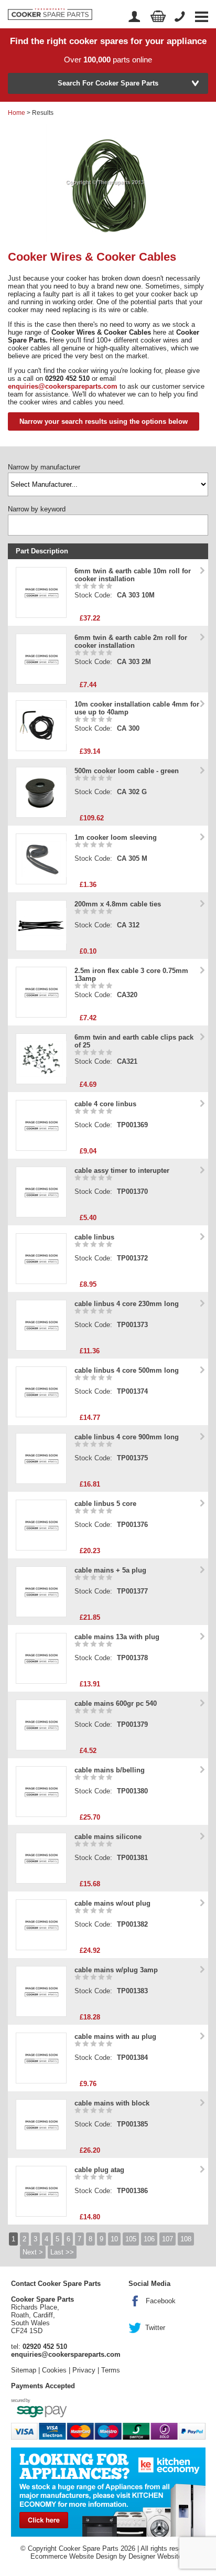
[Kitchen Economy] (108, 2491)
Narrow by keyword (37, 509)
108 (186, 2239)
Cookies (54, 2370)
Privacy (84, 2370)
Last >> (62, 2252)
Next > (33, 2252)
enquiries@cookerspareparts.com (63, 386)
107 (168, 2239)
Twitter (155, 2328)
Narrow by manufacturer (44, 467)
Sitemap (24, 2370)
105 (131, 2239)
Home (17, 113)
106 (149, 2239)
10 (114, 2239)
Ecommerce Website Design (74, 2556)
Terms (111, 2370)
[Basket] (158, 17)
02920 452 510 (45, 2347)
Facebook (161, 2301)
